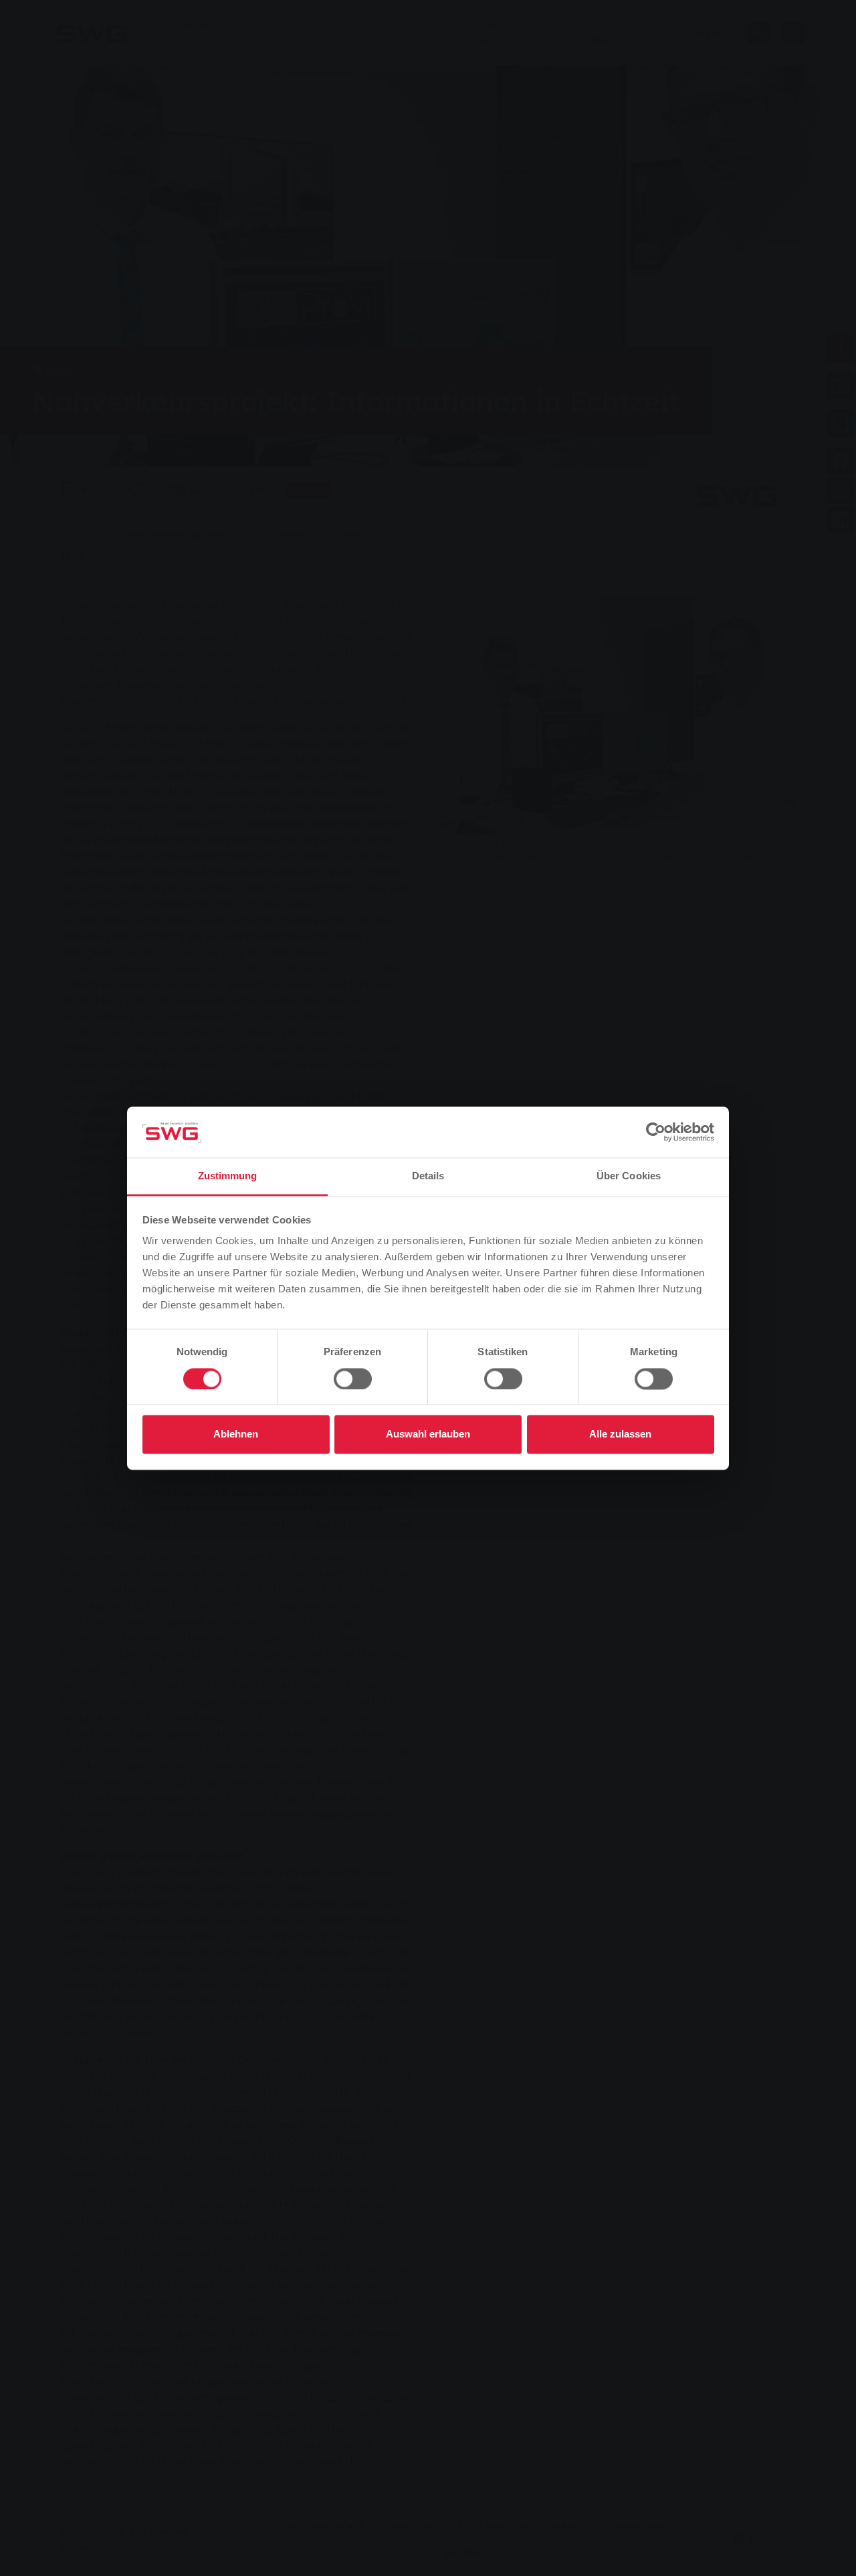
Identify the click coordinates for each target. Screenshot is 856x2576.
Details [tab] (428, 1176)
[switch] (353, 1379)
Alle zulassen (620, 1434)
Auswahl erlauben (428, 1434)
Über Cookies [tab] (629, 1176)
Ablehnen (236, 1434)
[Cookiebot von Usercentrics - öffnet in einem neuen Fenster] (656, 1132)
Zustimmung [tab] (228, 1176)
